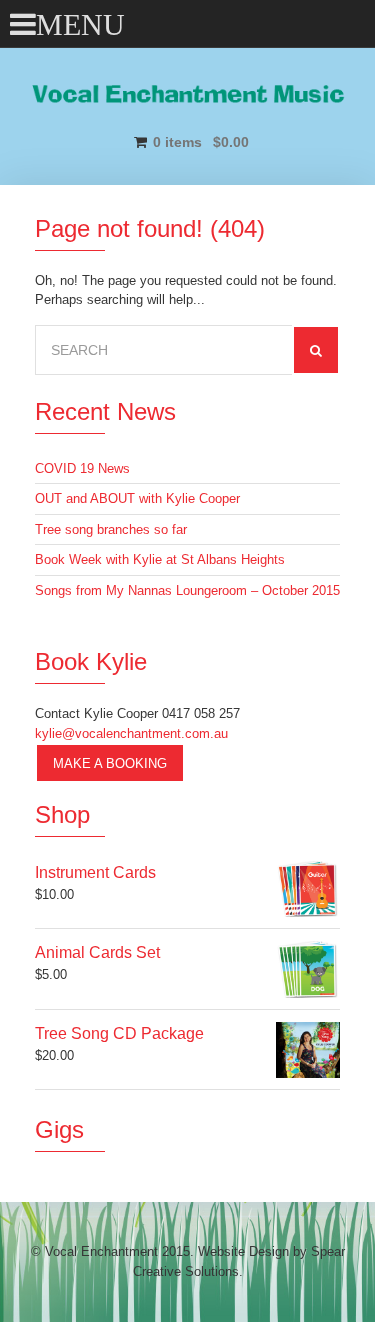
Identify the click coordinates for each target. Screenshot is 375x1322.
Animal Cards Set (97, 952)
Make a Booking (110, 763)
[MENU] (22, 19)
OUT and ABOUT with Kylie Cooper (137, 498)
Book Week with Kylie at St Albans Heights (160, 559)
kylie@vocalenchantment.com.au (131, 733)
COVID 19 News (82, 468)
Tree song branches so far (111, 529)
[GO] (316, 350)
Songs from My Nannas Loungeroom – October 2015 (187, 590)
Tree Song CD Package (119, 1033)
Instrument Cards (95, 872)
